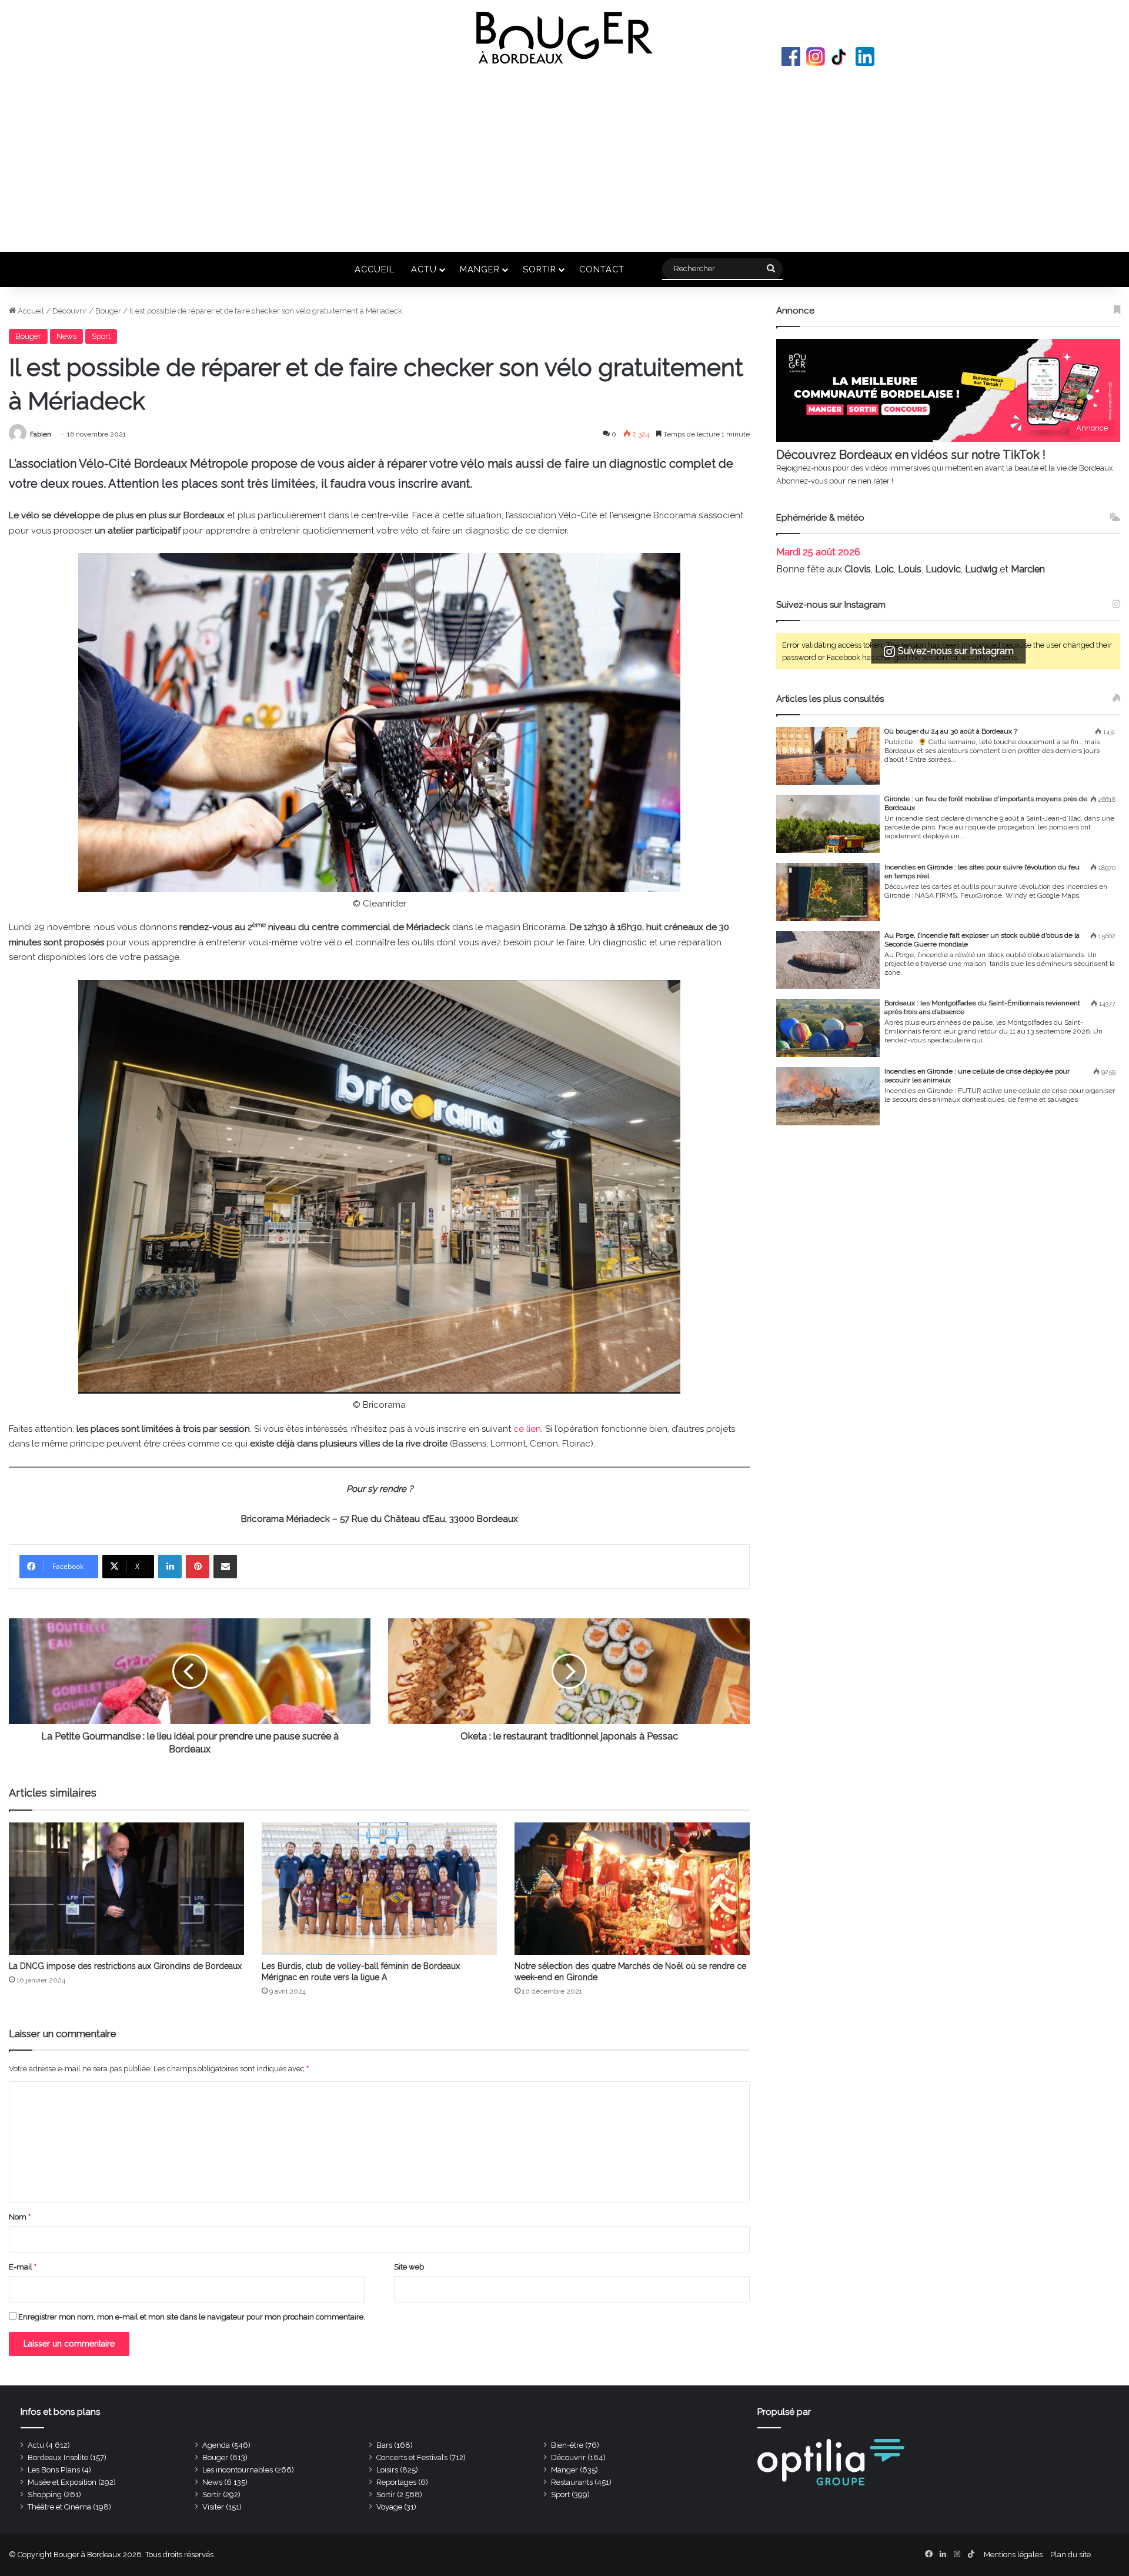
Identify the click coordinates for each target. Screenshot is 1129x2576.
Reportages (396, 2482)
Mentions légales (1013, 2555)
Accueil (375, 269)
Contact (602, 269)
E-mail (23, 2267)
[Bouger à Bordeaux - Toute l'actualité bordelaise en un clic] (564, 38)
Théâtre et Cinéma (59, 2507)
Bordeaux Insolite (58, 2457)
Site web (409, 2267)
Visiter (213, 2507)
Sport (101, 336)
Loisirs (387, 2470)
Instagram (816, 56)
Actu (424, 269)
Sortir (540, 269)
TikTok (840, 56)
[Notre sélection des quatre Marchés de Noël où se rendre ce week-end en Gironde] (632, 1889)
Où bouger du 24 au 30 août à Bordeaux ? (951, 731)
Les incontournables (238, 2470)
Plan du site (1070, 2555)
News (66, 336)
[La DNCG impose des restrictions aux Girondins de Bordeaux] (126, 1889)
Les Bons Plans (54, 2470)
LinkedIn (865, 56)
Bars (384, 2445)
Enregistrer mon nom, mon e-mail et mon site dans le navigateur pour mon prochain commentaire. (192, 2317)
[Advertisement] (564, 158)
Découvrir (70, 311)
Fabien (41, 434)
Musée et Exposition (62, 2482)
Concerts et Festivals (412, 2457)
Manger (480, 269)
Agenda (216, 2445)
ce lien (527, 1429)
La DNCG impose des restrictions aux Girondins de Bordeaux (125, 1966)
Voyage (389, 2507)
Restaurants (572, 2482)
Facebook (791, 56)
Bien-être (567, 2445)
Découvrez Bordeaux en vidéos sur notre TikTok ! (911, 455)
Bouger (108, 311)
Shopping (45, 2495)
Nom (20, 2217)
